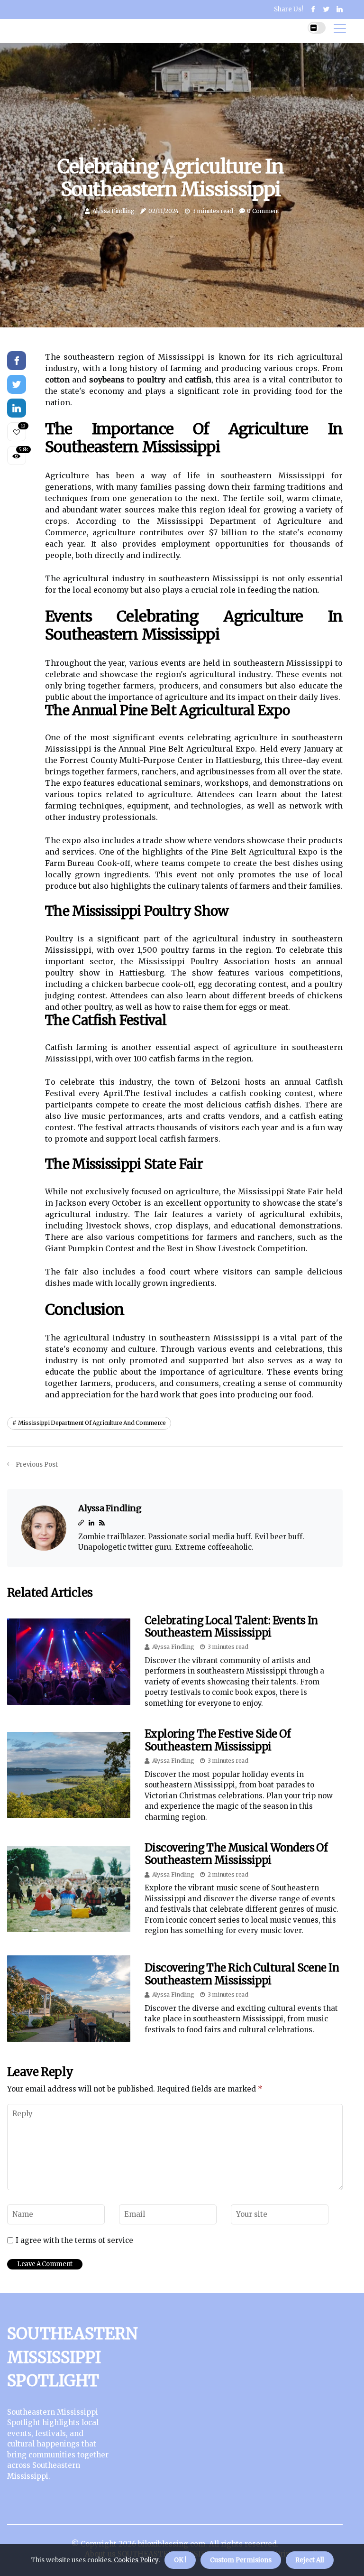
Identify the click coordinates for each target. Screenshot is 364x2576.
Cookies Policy (135, 2560)
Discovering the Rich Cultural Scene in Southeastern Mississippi (242, 1974)
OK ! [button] (180, 2560)
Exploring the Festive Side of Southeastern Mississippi (217, 1740)
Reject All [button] (310, 2560)
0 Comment (263, 211)
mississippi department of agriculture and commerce (92, 1423)
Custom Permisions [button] (241, 2560)
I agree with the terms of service (74, 2241)
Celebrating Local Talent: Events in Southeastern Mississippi (231, 1627)
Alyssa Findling (114, 211)
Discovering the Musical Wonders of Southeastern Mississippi (236, 1854)
